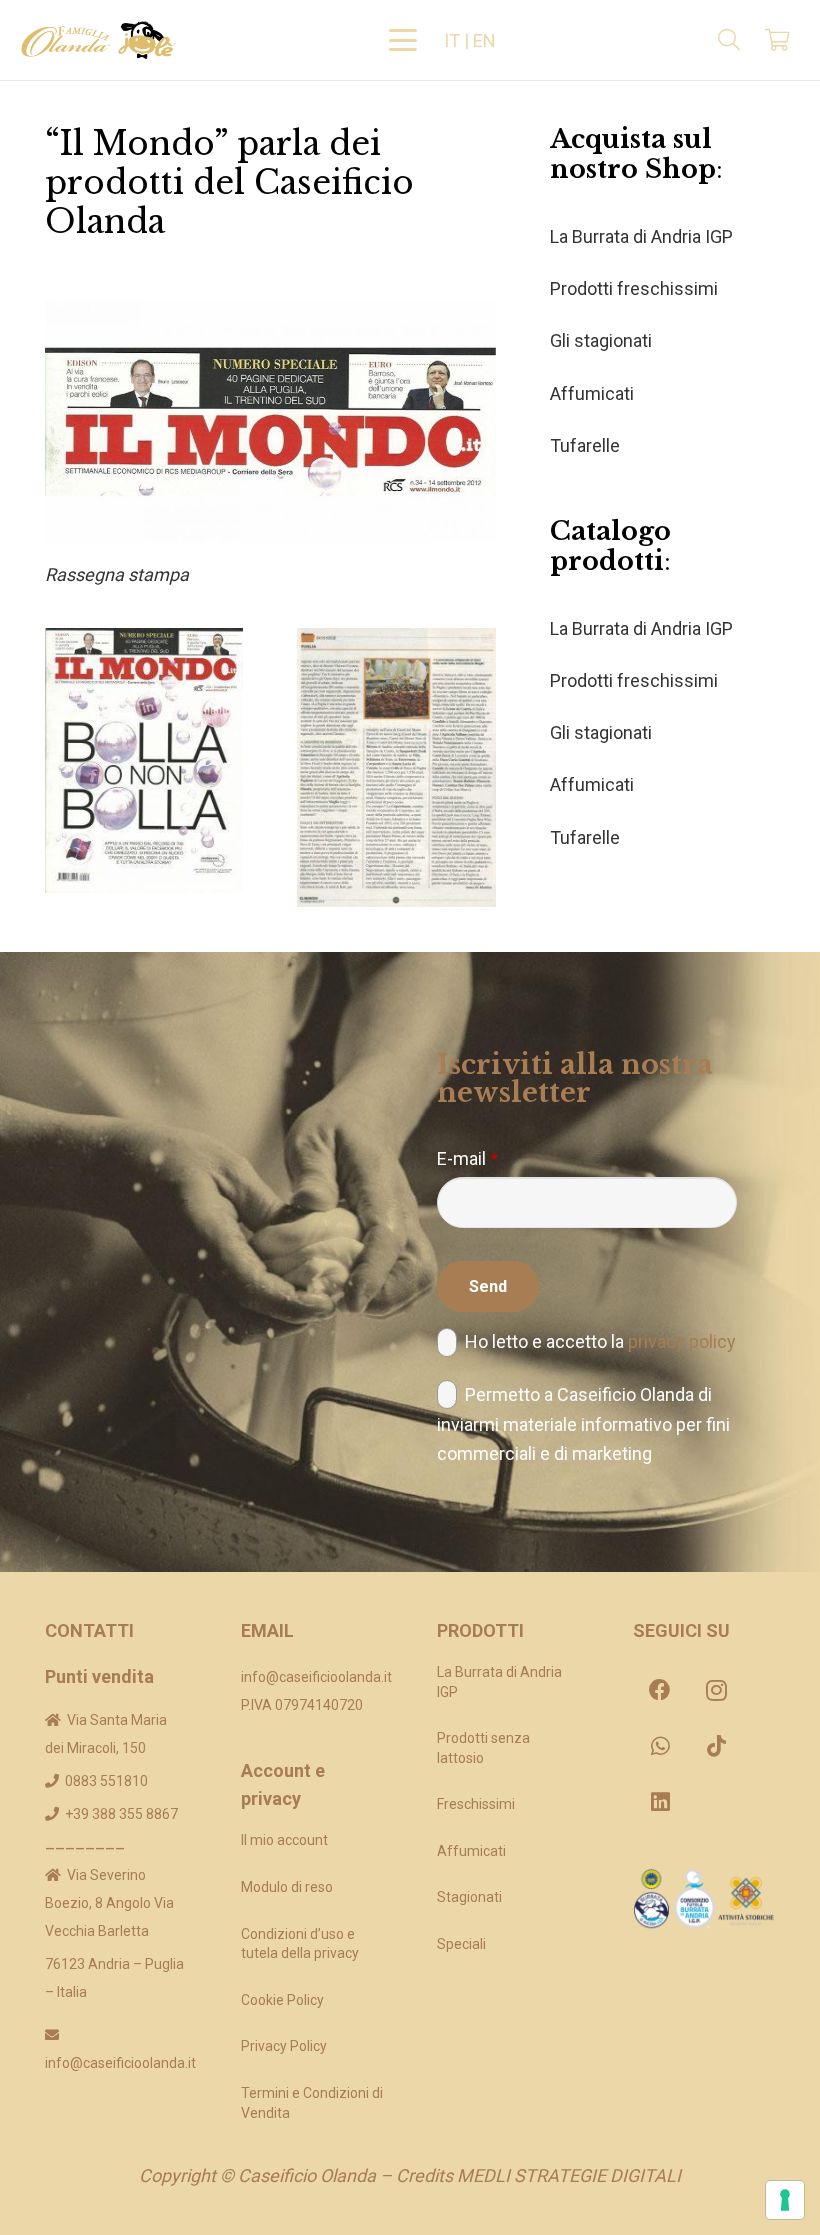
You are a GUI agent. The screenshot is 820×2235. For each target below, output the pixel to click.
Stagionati (469, 1897)
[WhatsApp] (660, 1746)
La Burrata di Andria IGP (641, 236)
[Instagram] (716, 1690)
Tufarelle (585, 445)
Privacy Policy (284, 2046)
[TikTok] (716, 1746)
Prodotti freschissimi (634, 288)
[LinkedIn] (660, 1802)
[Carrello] (778, 40)
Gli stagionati (601, 340)
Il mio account (284, 1840)
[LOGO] (98, 40)
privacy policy (682, 1341)
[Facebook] (660, 1690)
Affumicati (592, 393)
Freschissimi (476, 1804)
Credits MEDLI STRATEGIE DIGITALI (538, 2175)
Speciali (461, 1944)
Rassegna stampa (117, 574)
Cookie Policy (282, 2000)
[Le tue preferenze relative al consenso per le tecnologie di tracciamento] (785, 2200)
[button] (403, 40)
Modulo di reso (287, 1887)
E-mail (467, 1158)
